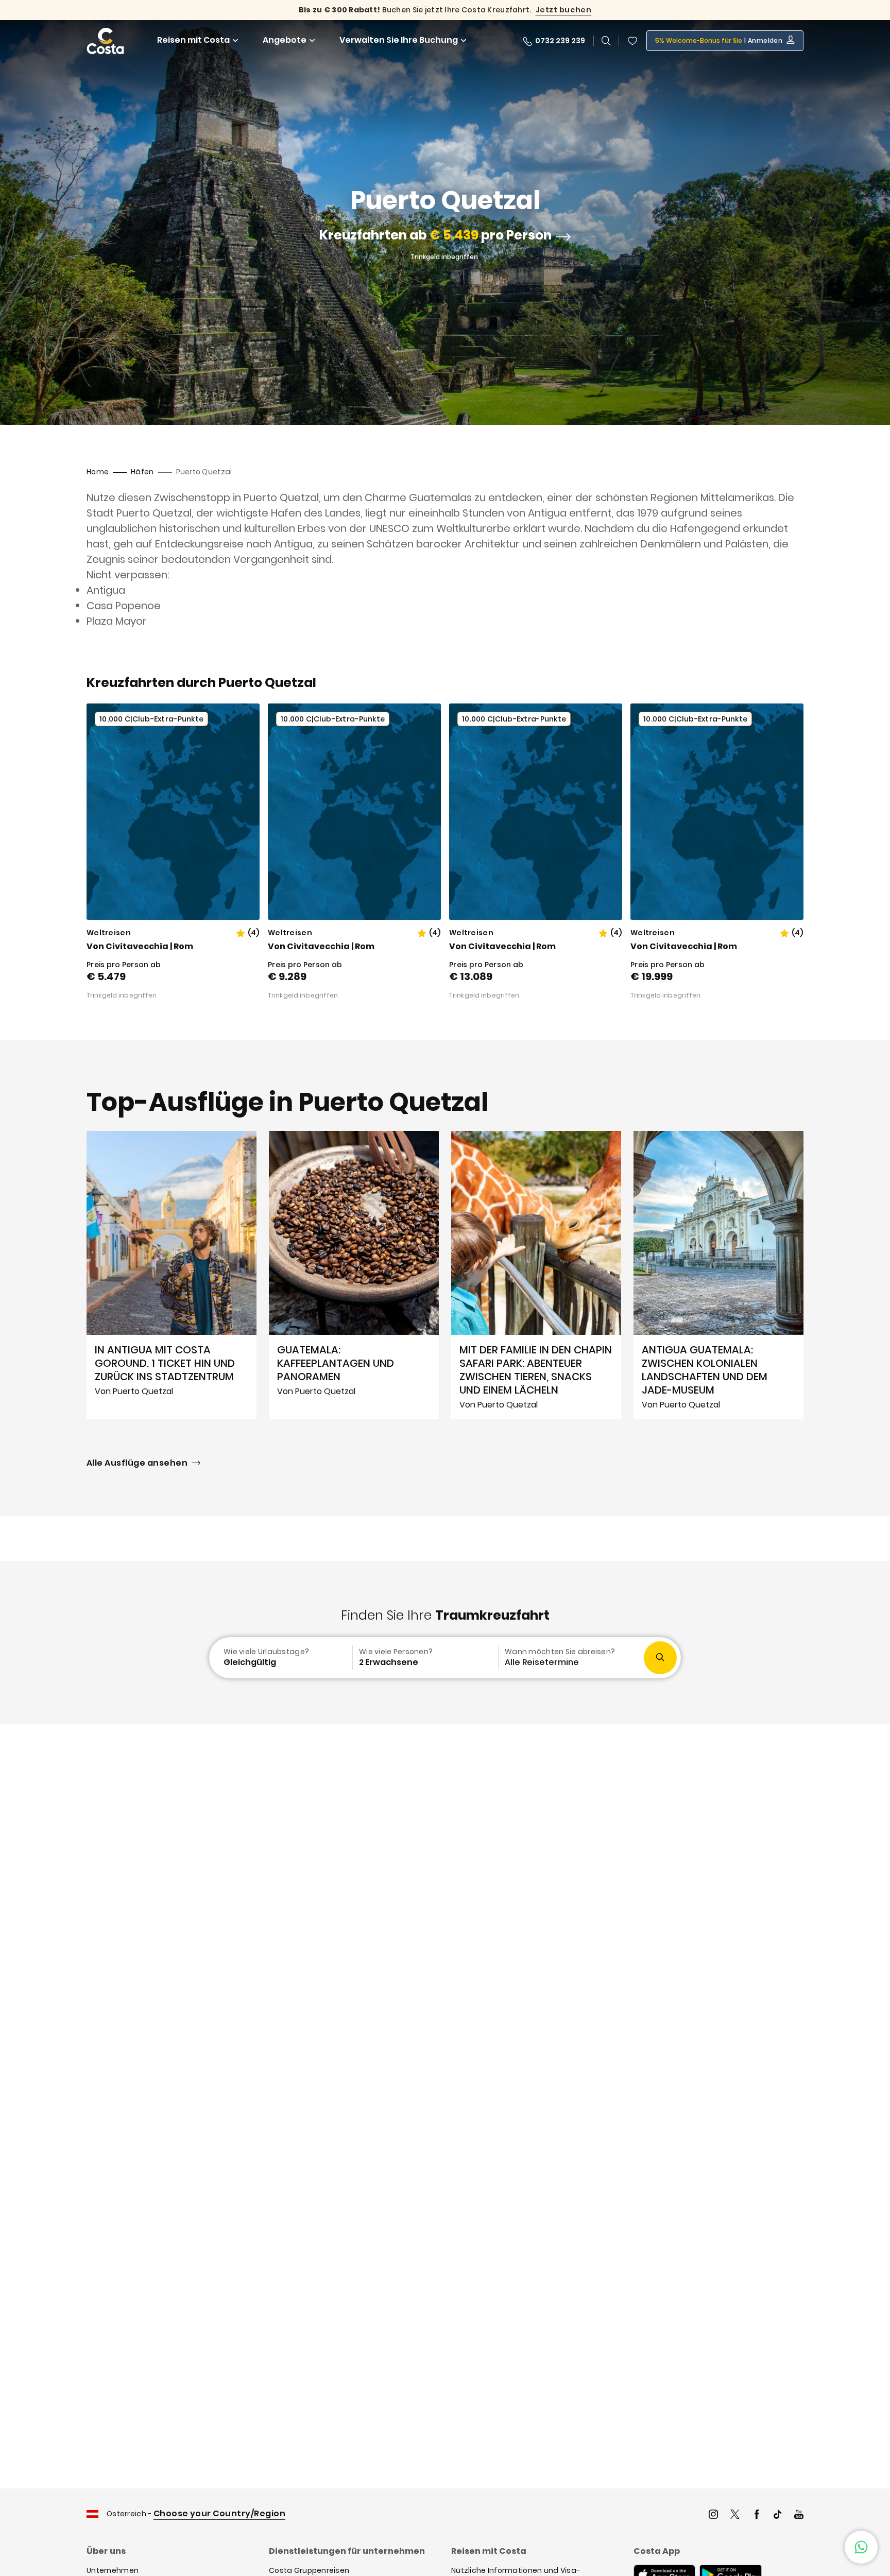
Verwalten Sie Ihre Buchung (399, 40)
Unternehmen (113, 2570)
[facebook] (757, 2515)
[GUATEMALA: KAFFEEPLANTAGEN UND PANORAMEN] (354, 1275)
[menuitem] (280, 1658)
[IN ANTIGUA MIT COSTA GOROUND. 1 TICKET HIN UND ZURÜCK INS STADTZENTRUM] (172, 1275)
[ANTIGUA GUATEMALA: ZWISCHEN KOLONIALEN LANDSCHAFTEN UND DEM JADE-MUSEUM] (718, 1275)
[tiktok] (778, 2515)
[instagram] (713, 2515)
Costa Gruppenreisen (309, 2570)
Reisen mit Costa (193, 40)
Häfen (142, 472)
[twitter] (735, 2515)
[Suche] (606, 41)
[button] (632, 41)
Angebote (285, 40)
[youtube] (799, 2515)
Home (98, 472)
